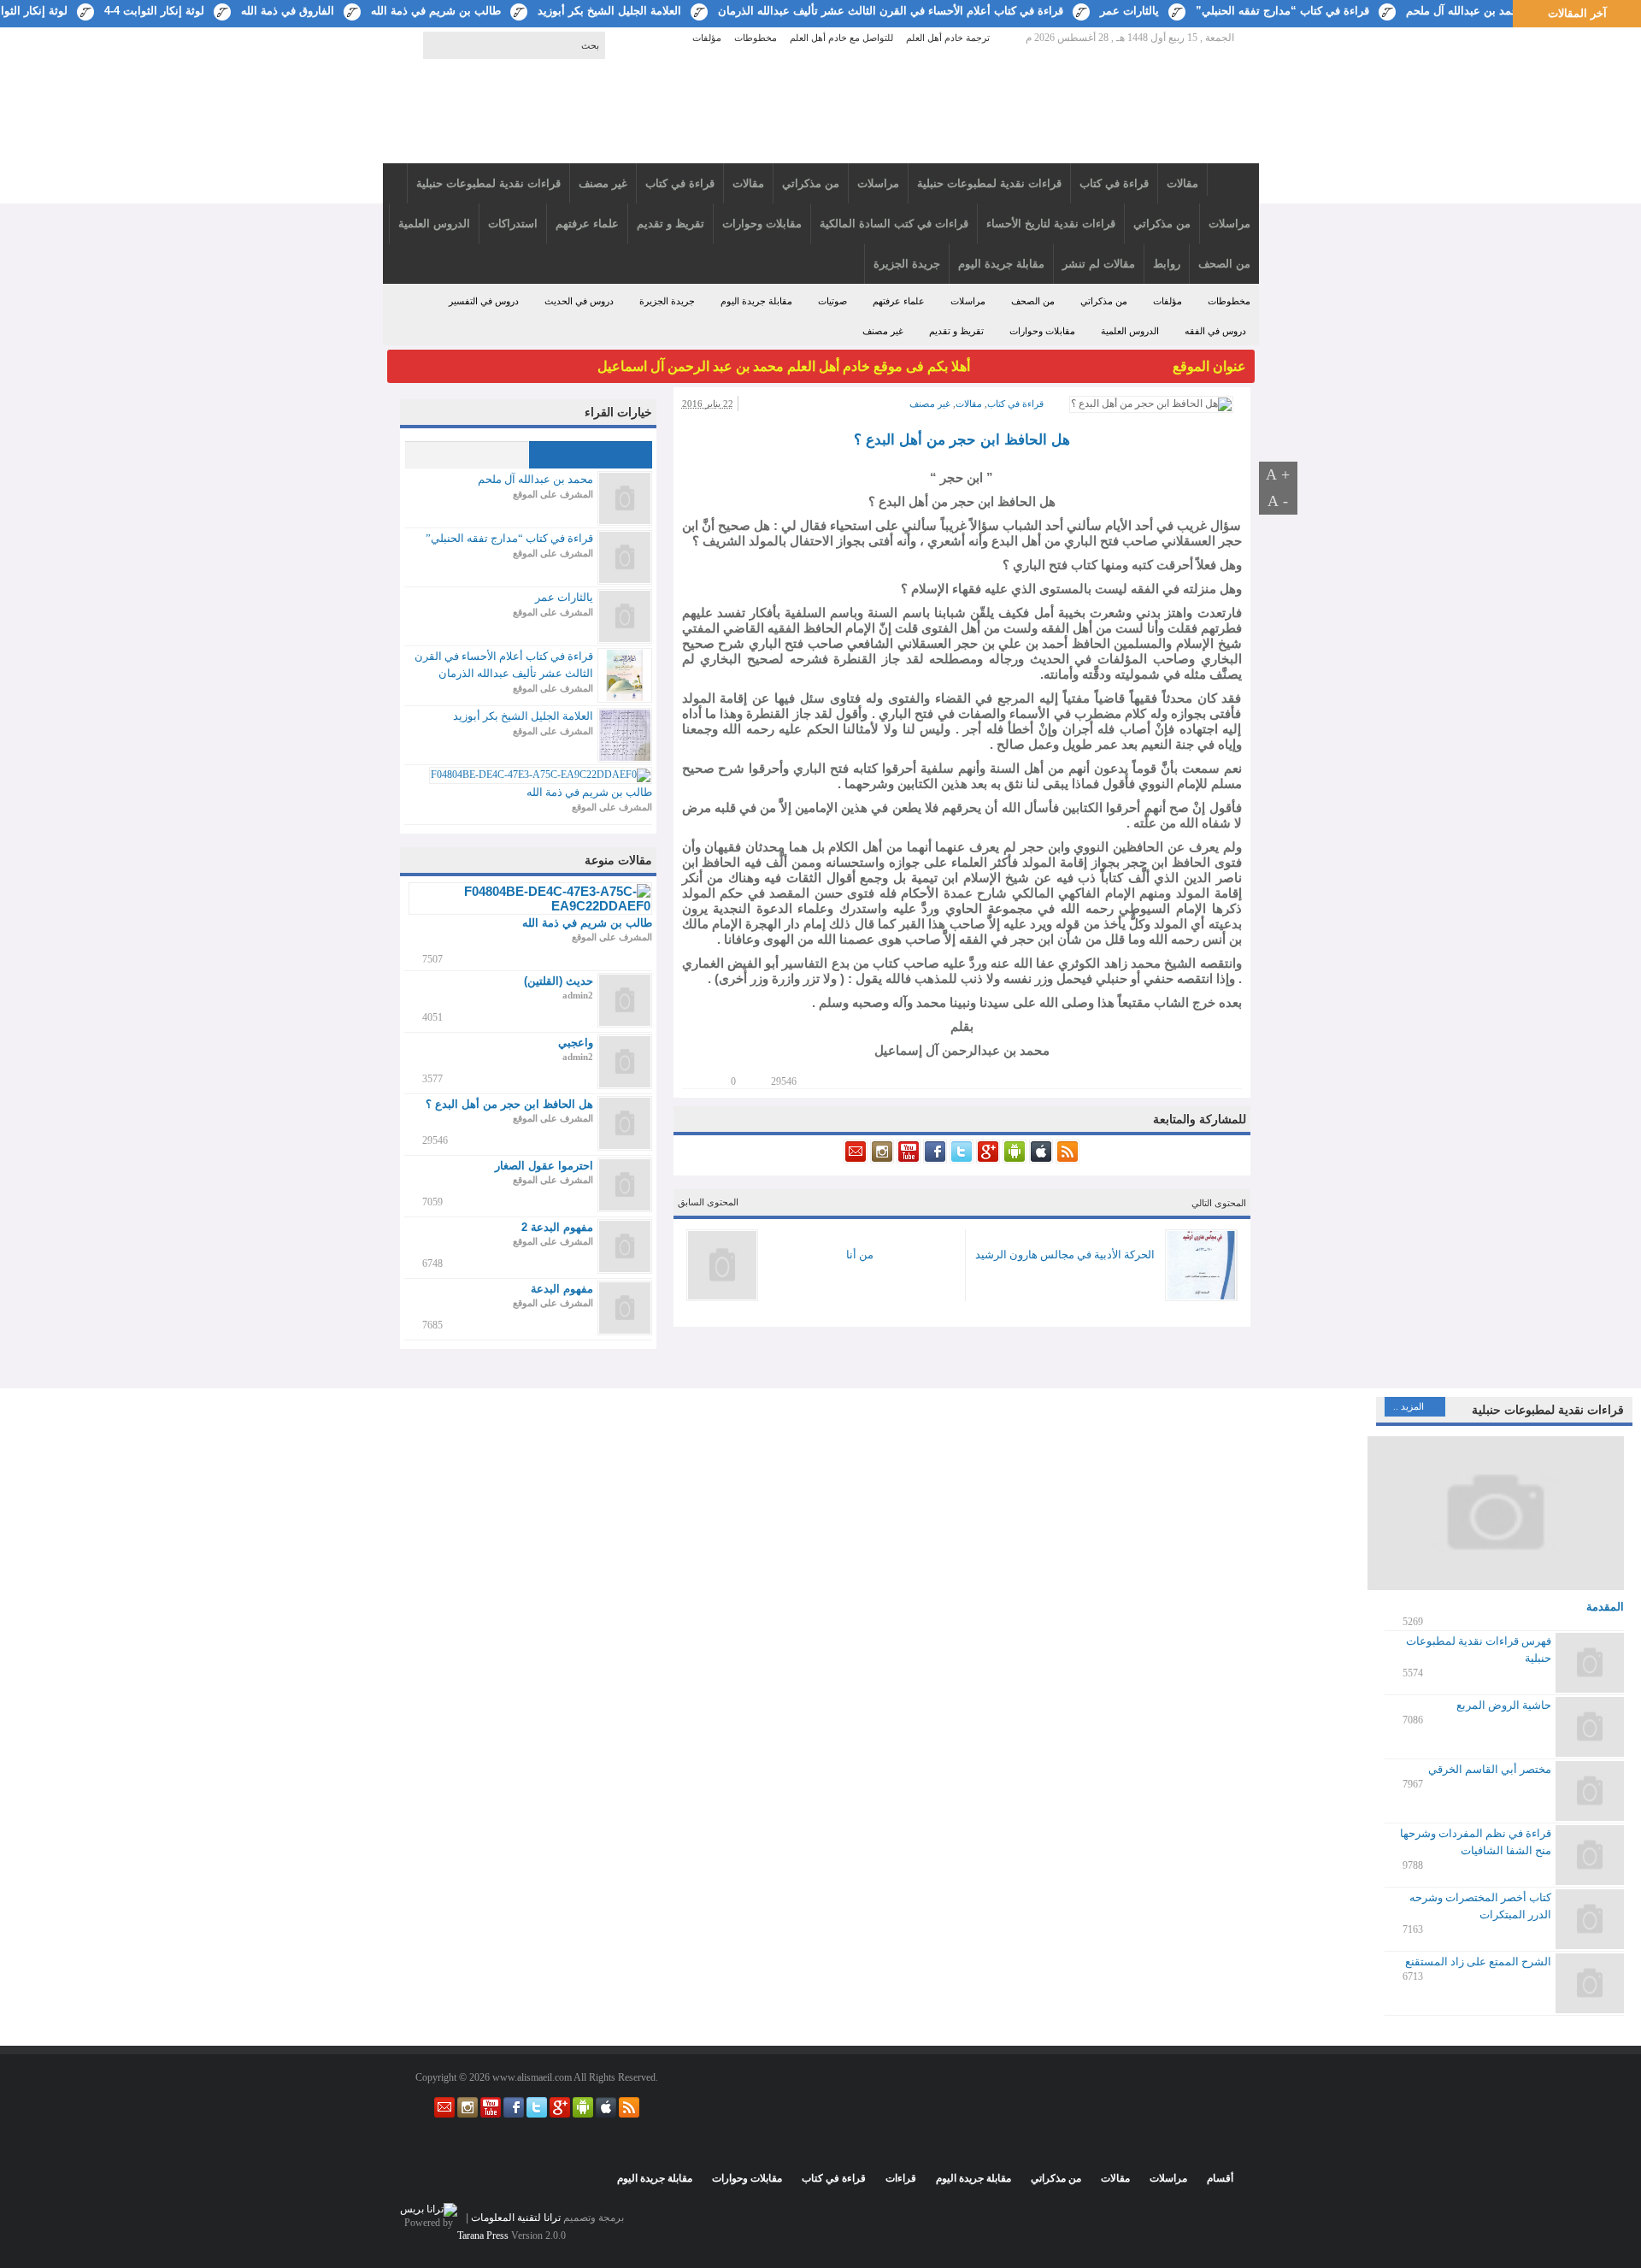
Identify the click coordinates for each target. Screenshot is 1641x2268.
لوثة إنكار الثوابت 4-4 (154, 11)
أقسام (1220, 2178)
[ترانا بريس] (429, 2209)
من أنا (860, 1255)
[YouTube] (907, 1160)
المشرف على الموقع (553, 494)
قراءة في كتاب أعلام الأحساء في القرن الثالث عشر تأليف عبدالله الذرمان (891, 11)
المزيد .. (1409, 1406)
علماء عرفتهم (899, 301)
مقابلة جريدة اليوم (756, 301)
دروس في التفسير (484, 301)
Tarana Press (483, 2236)
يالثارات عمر (1129, 11)
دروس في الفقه (1215, 331)
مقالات (969, 404)
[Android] (1013, 1160)
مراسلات (968, 301)
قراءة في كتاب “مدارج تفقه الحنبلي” (1282, 11)
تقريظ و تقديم (956, 331)
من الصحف (1033, 301)
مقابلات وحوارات (1042, 331)
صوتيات (832, 301)
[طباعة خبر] (711, 1080)
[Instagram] (881, 1160)
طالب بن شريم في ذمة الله (436, 11)
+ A (1278, 474)
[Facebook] (934, 1160)
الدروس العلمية (1130, 331)
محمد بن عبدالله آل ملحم (1465, 11)
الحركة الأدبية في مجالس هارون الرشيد (1065, 1255)
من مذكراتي (1104, 301)
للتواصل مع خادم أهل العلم (841, 38)
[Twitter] (960, 1160)
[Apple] (1040, 1160)
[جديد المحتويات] (590, 455)
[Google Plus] (987, 1160)
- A (1278, 501)
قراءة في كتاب (1015, 404)
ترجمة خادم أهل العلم (948, 38)
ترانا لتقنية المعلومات (516, 2218)
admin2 (578, 995)
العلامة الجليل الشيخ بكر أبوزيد (609, 11)
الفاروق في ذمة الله (288, 11)
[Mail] (856, 1160)
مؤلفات (707, 38)
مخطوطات (756, 38)
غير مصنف (883, 331)
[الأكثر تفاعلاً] (466, 455)
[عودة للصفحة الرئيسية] (821, 113)
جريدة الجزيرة (667, 301)
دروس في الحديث (579, 301)
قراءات (901, 2178)
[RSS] (1066, 1160)
